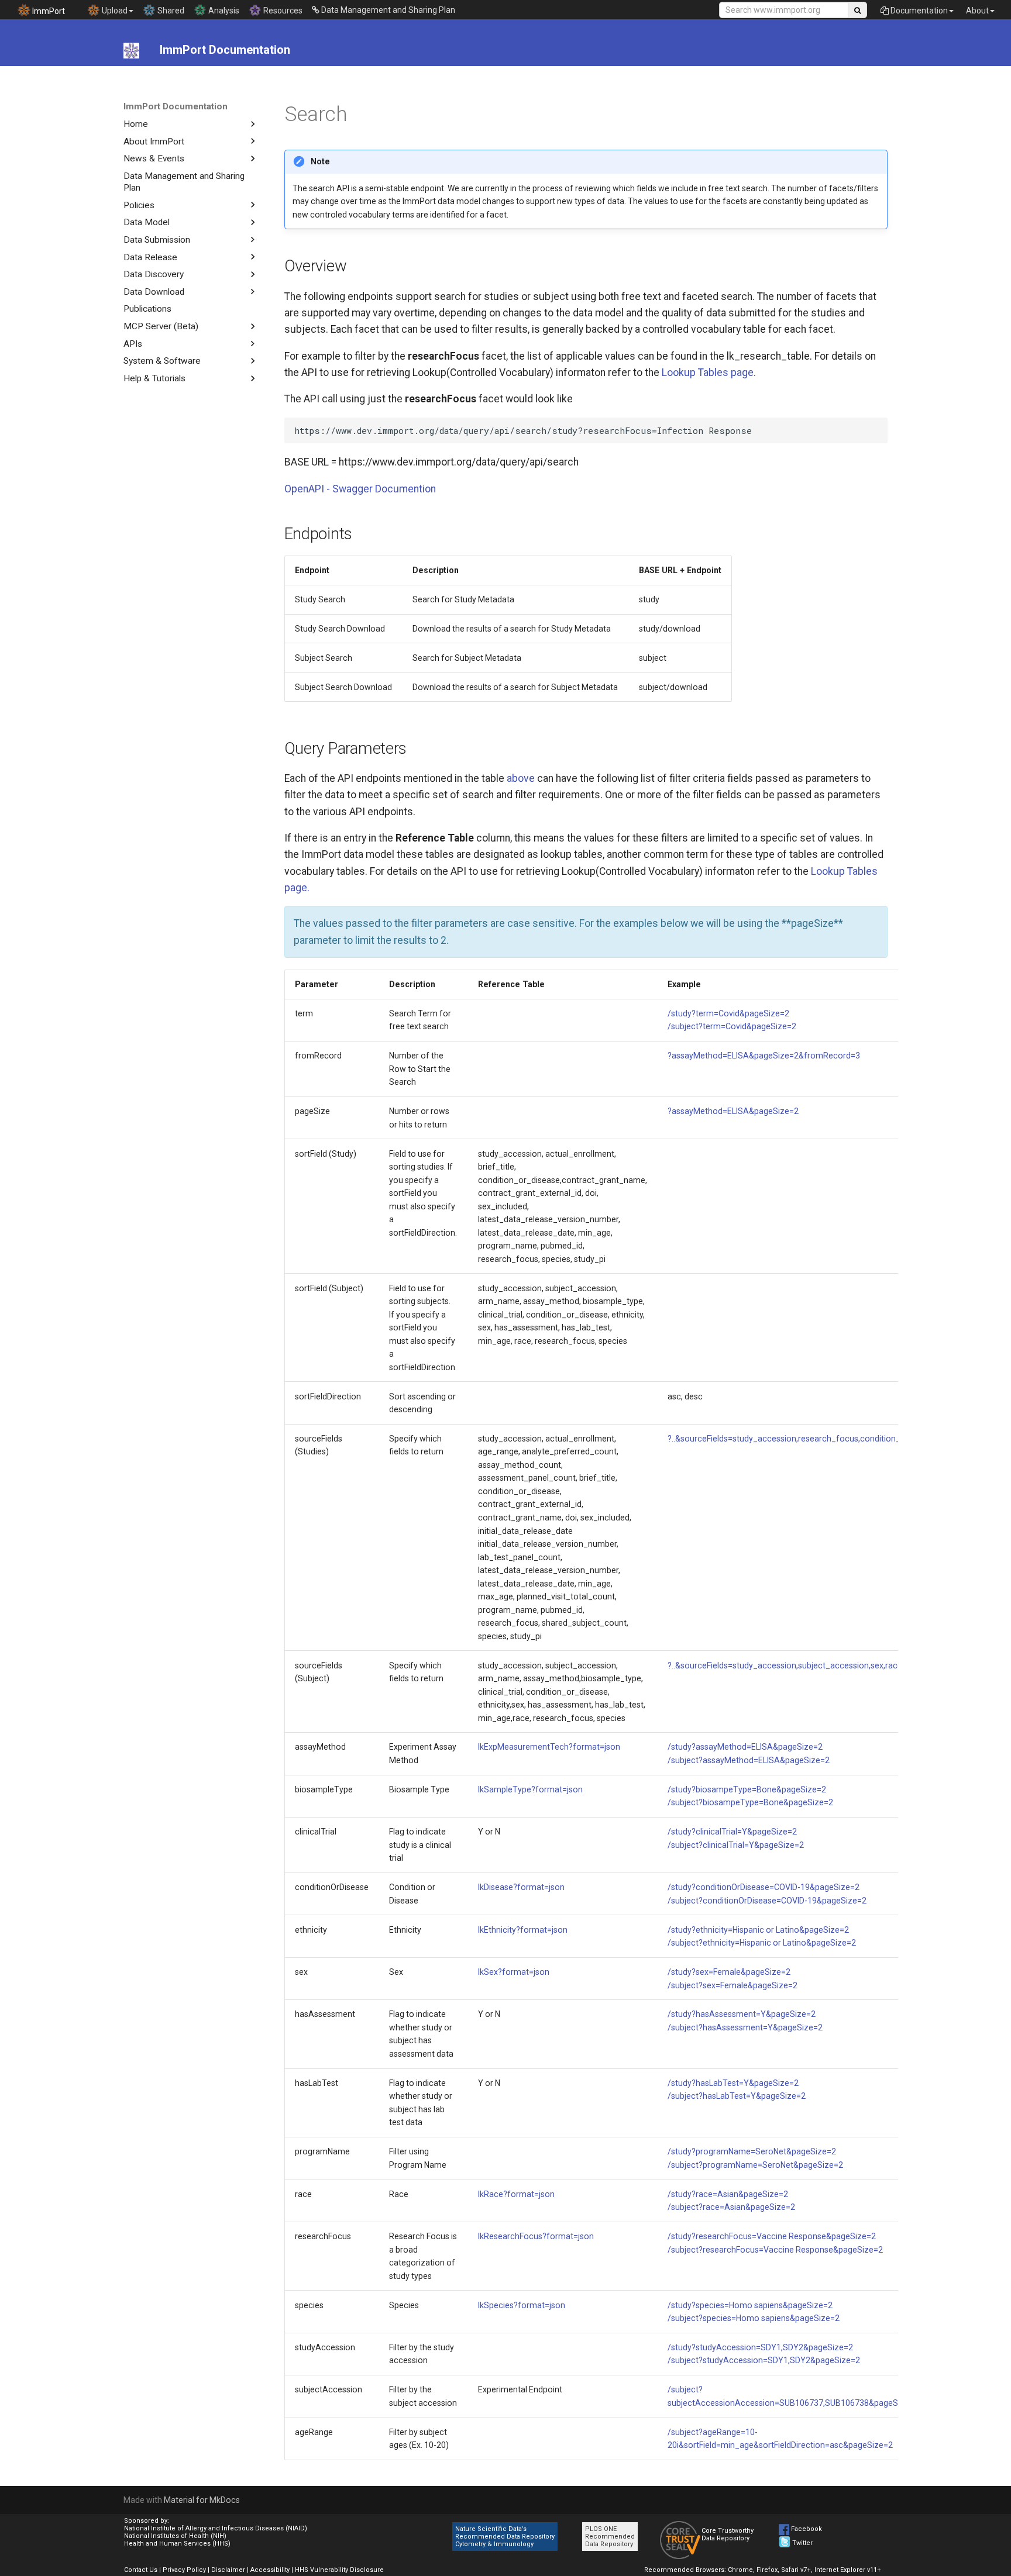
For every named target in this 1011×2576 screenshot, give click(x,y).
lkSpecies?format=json (522, 2305)
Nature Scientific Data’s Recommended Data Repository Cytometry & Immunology (505, 2537)
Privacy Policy (184, 2570)
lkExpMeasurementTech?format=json (549, 1747)
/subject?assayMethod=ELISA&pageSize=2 (749, 1760)
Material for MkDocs (202, 2500)
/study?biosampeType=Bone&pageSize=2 (747, 1789)
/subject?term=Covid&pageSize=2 (732, 1026)
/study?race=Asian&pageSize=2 (728, 2194)
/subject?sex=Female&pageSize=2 (733, 1985)
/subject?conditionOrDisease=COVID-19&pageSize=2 (767, 1901)
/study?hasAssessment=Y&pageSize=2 (742, 2014)
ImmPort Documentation (176, 106)
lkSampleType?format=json (530, 1789)
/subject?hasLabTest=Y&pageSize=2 (737, 2096)
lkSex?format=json (514, 1972)
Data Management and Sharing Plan (387, 10)
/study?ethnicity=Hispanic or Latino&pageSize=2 (758, 1930)
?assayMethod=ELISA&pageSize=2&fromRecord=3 (764, 1056)
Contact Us (141, 2570)
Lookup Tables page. (709, 373)
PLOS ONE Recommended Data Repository (610, 2537)
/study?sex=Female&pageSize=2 (729, 1972)
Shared (170, 11)
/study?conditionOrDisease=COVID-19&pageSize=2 (764, 1887)
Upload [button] (114, 11)
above (521, 778)
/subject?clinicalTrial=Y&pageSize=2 (736, 1845)
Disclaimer (228, 2570)
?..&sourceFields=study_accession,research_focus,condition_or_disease (805, 1439)
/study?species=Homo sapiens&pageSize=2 (750, 2305)
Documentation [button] (918, 11)
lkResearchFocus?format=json (536, 2236)
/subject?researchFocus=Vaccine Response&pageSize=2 (775, 2250)
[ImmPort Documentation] (131, 50)
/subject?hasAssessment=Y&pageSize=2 (745, 2027)
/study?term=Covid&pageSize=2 (728, 1013)
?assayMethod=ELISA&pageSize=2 (733, 1111)
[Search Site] (857, 10)
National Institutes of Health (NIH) (175, 2536)
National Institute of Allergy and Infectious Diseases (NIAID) (216, 2528)
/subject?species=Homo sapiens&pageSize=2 (754, 2318)
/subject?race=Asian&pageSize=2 (731, 2207)
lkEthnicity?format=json (523, 1930)
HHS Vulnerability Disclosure (339, 2570)
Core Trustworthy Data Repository (728, 2534)
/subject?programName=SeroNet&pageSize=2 (755, 2165)
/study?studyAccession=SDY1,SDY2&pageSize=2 (760, 2347)
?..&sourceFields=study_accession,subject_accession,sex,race (785, 1665)
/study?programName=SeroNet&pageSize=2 (752, 2151)
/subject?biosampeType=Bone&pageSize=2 (750, 1802)
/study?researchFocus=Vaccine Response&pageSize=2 (772, 2236)
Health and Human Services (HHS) (177, 2544)
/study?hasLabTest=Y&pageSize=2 (733, 2083)
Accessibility (270, 2570)
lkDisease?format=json (521, 1887)
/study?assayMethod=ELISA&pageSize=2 (745, 1747)
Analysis (223, 11)
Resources (282, 11)
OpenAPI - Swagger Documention (360, 489)
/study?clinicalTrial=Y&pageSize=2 (732, 1832)
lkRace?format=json (516, 2194)
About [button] (977, 11)
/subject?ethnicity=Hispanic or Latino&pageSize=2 (762, 1943)
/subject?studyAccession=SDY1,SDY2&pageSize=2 (764, 2360)
